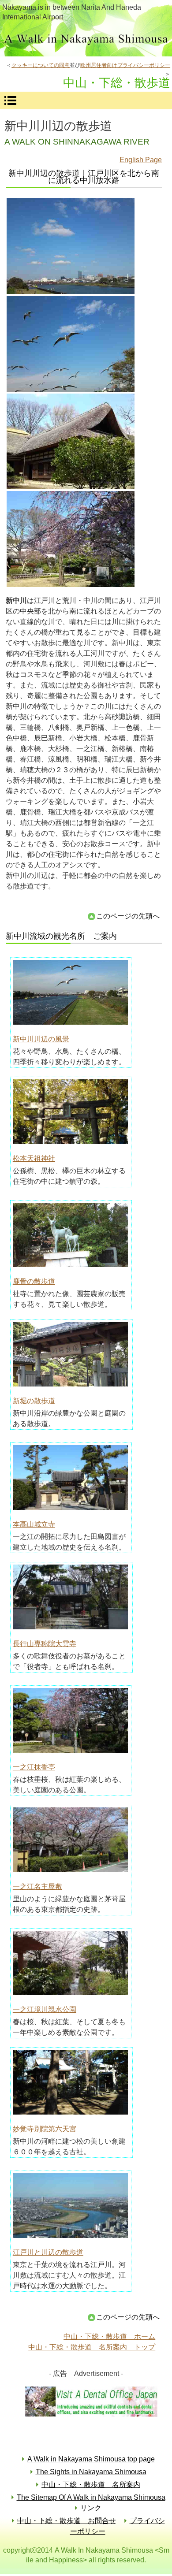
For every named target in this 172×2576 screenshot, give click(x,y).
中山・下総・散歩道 (86, 41)
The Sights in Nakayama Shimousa (91, 2472)
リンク (91, 2508)
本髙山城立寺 (34, 1524)
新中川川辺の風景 (41, 1039)
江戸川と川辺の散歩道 (48, 2252)
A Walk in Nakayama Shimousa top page (91, 2459)
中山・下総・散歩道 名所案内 (91, 2485)
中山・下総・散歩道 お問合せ (67, 2521)
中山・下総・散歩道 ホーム (109, 2336)
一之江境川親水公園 (45, 2009)
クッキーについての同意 (41, 65)
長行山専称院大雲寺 (45, 1644)
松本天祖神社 (34, 1158)
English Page (141, 160)
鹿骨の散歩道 (34, 1281)
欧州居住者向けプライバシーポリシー (125, 65)
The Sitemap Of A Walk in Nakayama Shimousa (91, 2497)
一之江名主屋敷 (37, 1886)
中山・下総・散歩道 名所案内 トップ (92, 2347)
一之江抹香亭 (34, 1767)
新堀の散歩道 (34, 1401)
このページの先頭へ (128, 916)
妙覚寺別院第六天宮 (45, 2129)
